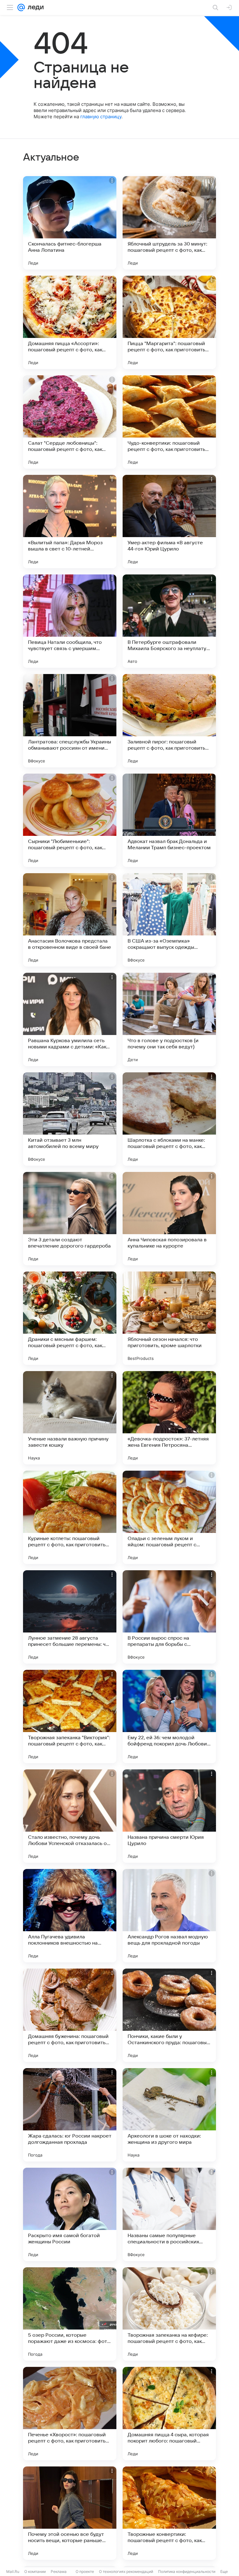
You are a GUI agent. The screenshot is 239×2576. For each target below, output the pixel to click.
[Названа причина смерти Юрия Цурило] (169, 1816)
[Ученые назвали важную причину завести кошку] (70, 1418)
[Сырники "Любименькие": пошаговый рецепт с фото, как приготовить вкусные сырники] (70, 820)
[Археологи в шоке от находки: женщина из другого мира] (169, 2115)
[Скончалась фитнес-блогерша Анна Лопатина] (70, 223)
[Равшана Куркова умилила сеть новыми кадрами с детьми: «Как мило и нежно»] (70, 1019)
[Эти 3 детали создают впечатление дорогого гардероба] (70, 1219)
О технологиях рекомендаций (126, 2571)
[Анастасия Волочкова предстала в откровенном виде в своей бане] (70, 920)
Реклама (59, 2571)
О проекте (85, 2571)
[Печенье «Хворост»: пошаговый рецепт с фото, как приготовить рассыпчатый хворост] (70, 2414)
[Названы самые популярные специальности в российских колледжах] (169, 2214)
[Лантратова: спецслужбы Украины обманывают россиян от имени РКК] (70, 721)
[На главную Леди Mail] (34, 7)
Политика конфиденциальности (187, 2571)
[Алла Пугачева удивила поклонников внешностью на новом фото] (70, 1916)
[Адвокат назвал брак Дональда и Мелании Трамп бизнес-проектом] (169, 820)
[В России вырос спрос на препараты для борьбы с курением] (169, 1617)
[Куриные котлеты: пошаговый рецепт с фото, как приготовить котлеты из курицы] (70, 1517)
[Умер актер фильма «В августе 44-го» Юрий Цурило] (169, 522)
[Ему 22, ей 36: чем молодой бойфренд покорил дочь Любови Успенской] (169, 1717)
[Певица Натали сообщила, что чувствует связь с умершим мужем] (70, 621)
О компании (35, 2571)
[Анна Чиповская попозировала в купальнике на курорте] (169, 1219)
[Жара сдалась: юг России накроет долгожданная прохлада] (70, 2115)
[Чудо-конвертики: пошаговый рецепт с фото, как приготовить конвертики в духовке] (169, 422)
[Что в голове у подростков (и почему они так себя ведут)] (169, 1019)
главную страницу (101, 117)
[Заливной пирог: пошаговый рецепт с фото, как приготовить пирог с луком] (169, 721)
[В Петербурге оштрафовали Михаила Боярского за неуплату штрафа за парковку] (169, 621)
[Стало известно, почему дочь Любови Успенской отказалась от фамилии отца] (70, 1816)
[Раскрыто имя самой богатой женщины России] (70, 2214)
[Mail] (21, 7)
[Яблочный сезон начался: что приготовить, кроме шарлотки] (169, 1318)
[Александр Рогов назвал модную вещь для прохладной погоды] (169, 1916)
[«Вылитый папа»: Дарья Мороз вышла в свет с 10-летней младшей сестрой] (70, 522)
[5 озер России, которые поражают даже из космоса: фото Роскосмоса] (70, 2314)
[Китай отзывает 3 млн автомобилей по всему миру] (70, 1119)
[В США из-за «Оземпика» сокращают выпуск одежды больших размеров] (169, 920)
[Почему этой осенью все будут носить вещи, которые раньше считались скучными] (70, 2513)
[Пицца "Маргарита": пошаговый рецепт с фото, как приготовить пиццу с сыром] (169, 322)
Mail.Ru (13, 2571)
